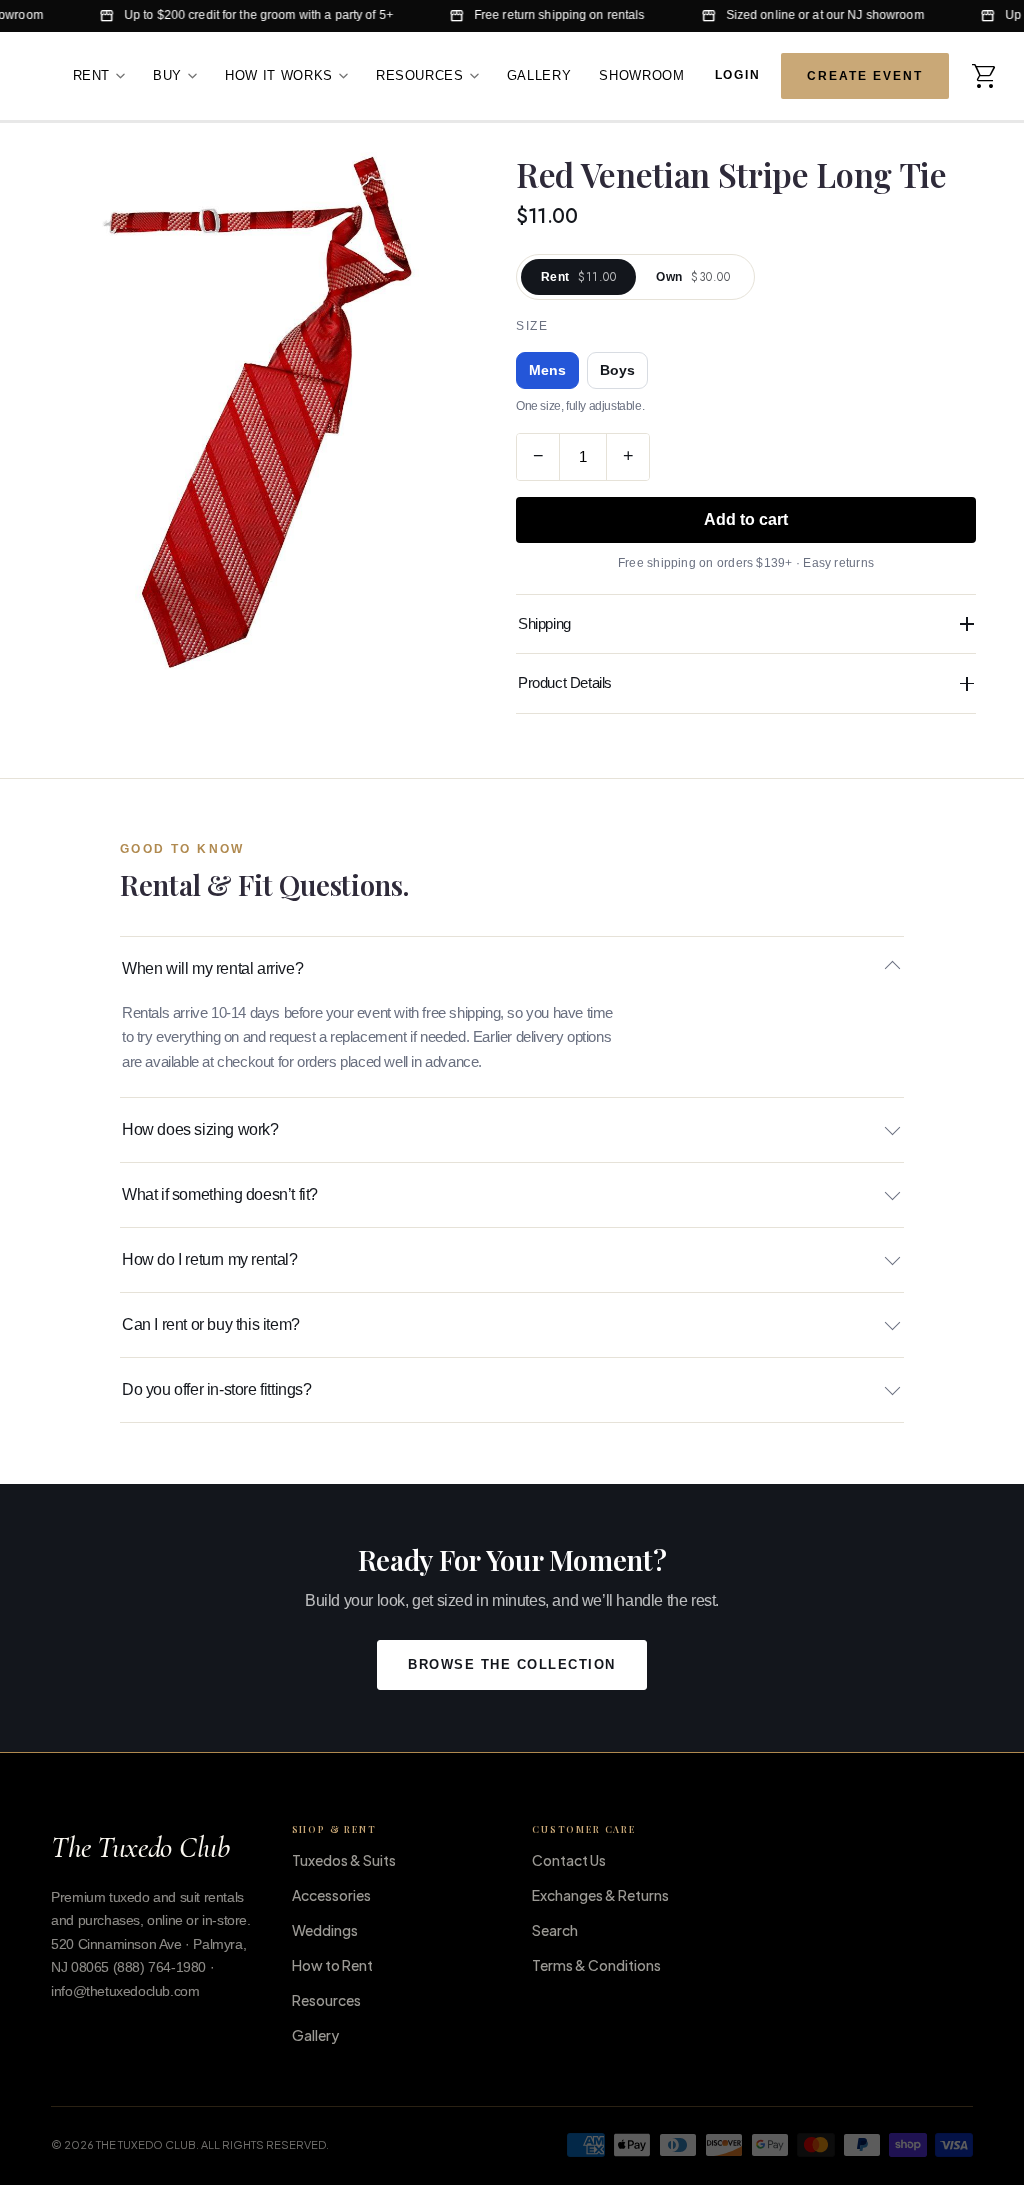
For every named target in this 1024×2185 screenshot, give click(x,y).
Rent (92, 75)
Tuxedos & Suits (344, 1860)
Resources (420, 75)
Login (738, 74)
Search (555, 1930)
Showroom (641, 75)
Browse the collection (512, 1665)
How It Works (279, 75)
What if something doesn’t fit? (220, 1194)
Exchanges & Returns (600, 1895)
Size (532, 326)
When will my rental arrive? (212, 968)
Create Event (864, 76)
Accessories (331, 1895)
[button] (985, 76)
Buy (167, 75)
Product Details (565, 682)
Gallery (539, 75)
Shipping (544, 623)
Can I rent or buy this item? (211, 1324)
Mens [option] (547, 370)
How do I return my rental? (210, 1259)
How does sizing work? (200, 1129)
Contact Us (569, 1860)
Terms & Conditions (596, 1965)
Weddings (325, 1930)
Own (693, 277)
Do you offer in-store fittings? (217, 1389)
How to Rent (332, 1965)
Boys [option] (617, 370)
